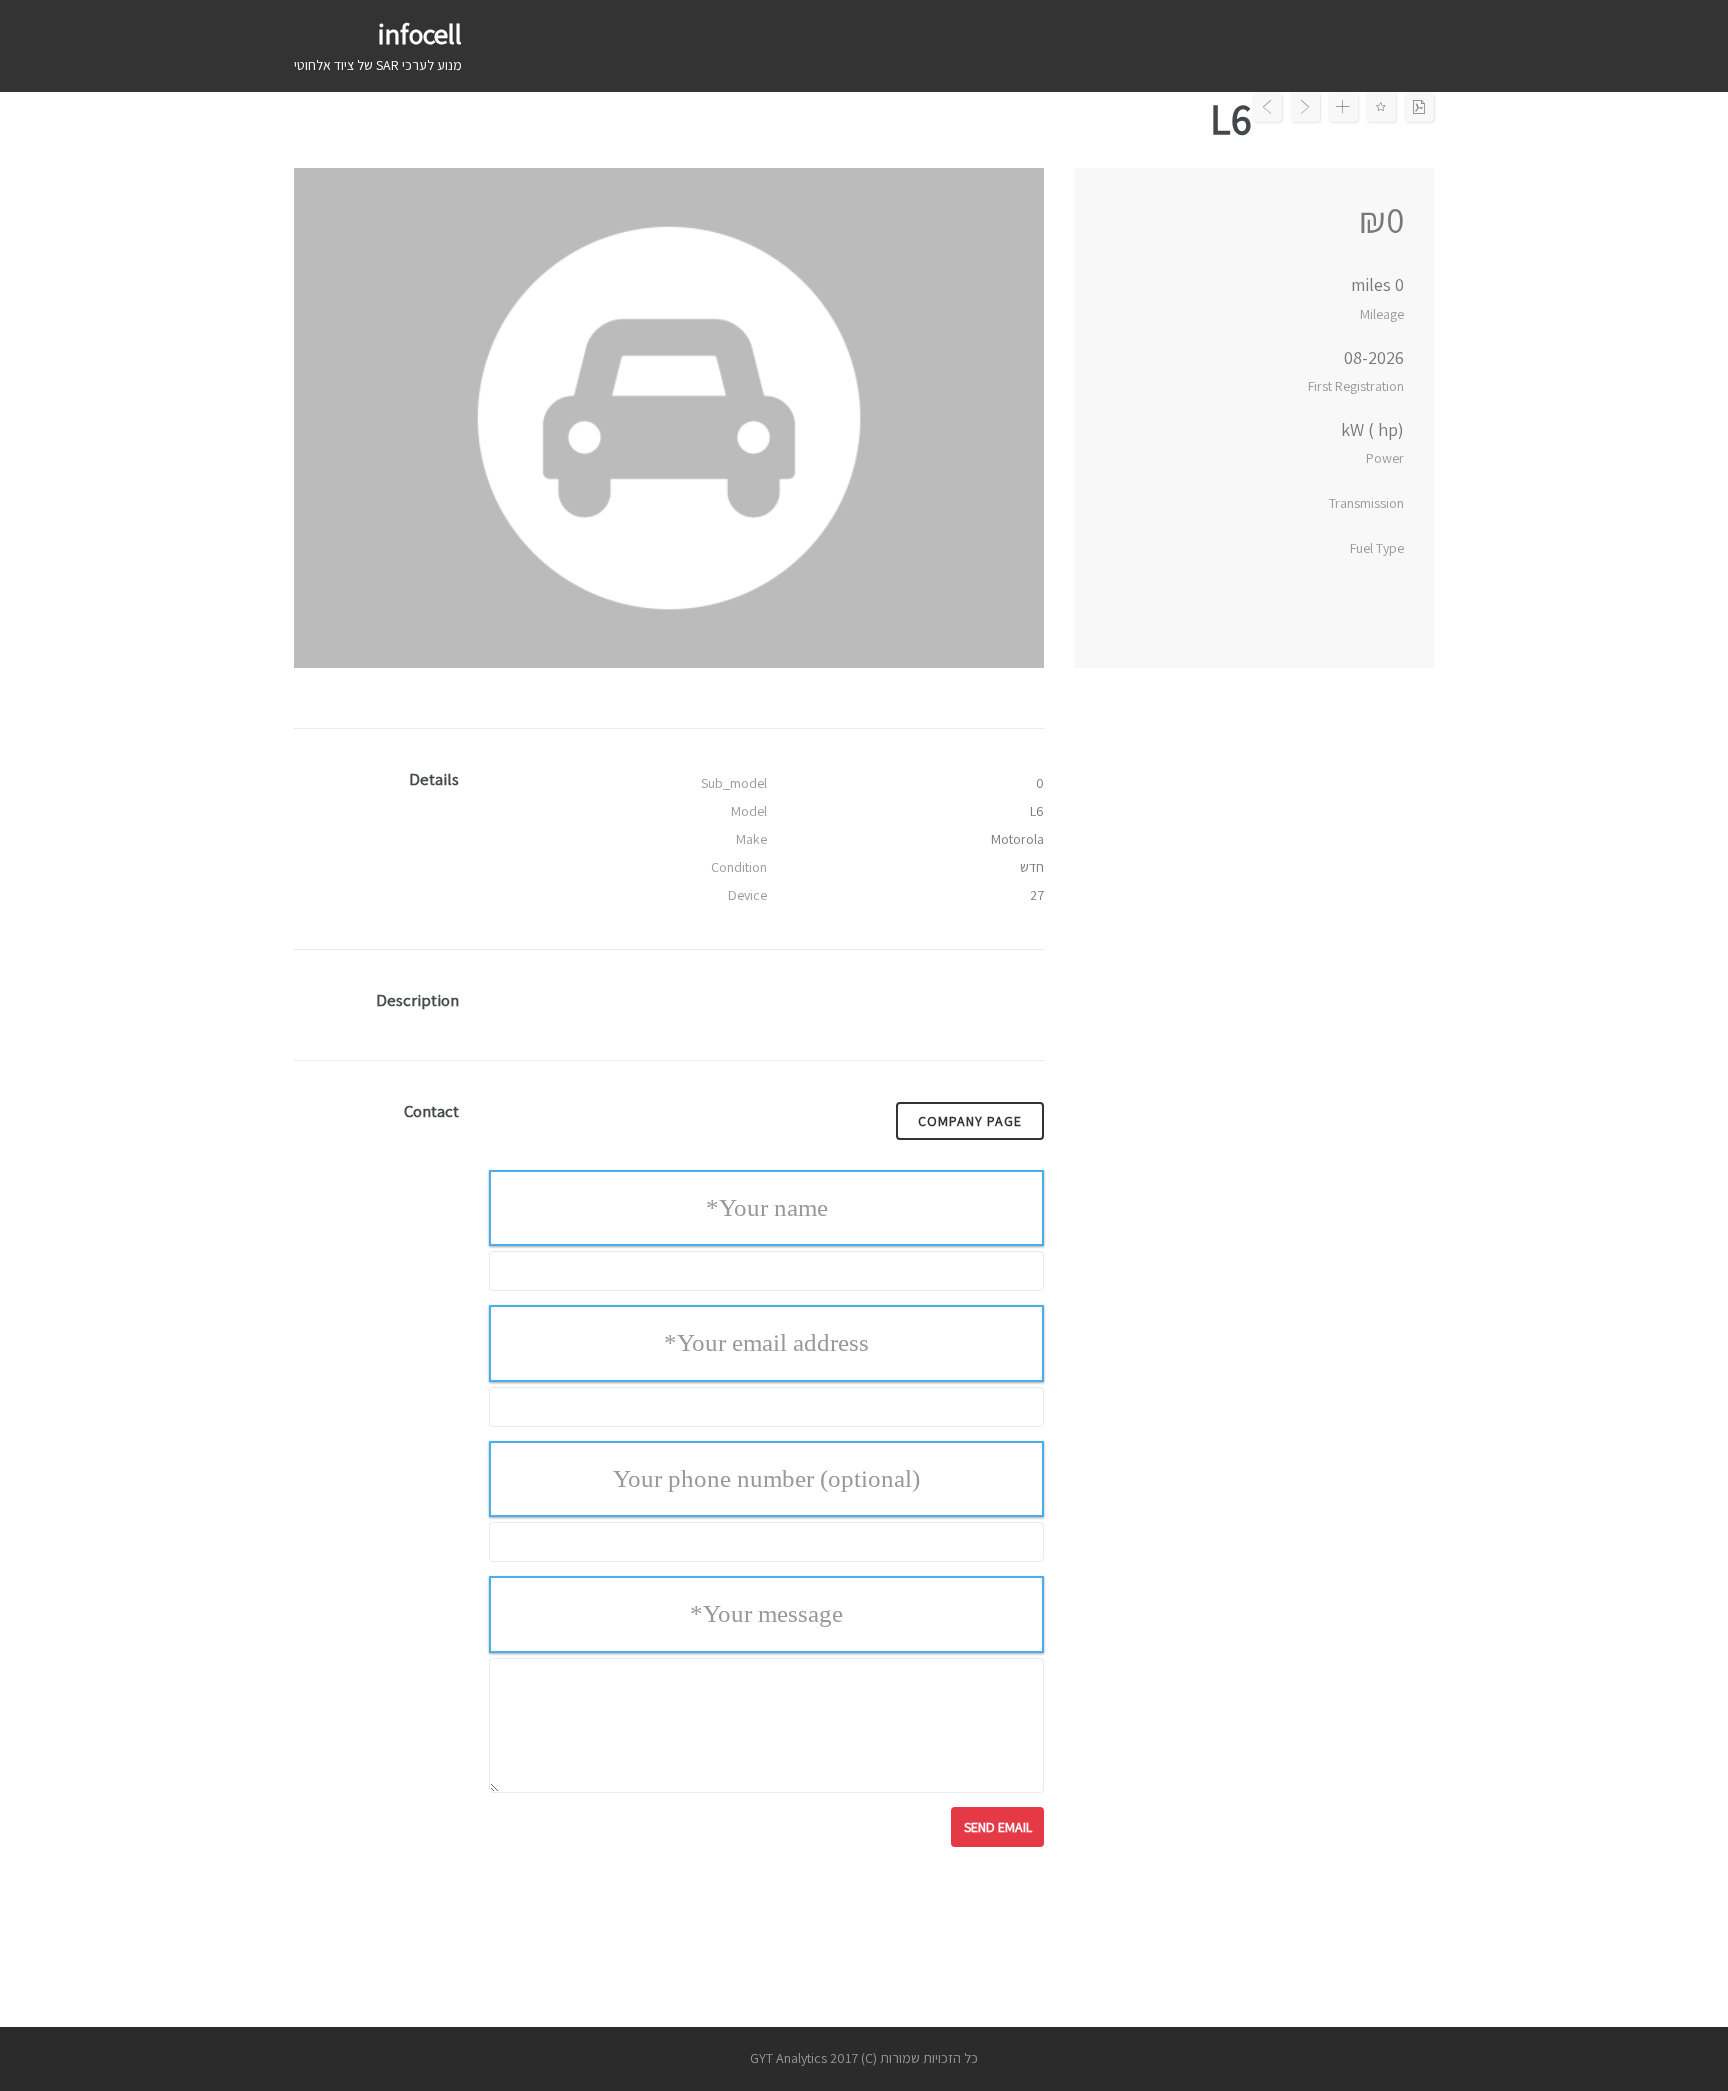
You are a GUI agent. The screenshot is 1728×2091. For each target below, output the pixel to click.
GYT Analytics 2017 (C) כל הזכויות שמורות (864, 2058)
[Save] (1381, 107)
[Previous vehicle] (1267, 107)
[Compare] (1343, 107)
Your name (767, 1207)
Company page (970, 1121)
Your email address (766, 1342)
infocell (420, 33)
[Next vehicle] (1305, 107)
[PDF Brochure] (1419, 107)
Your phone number (766, 1478)
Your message (766, 1613)
